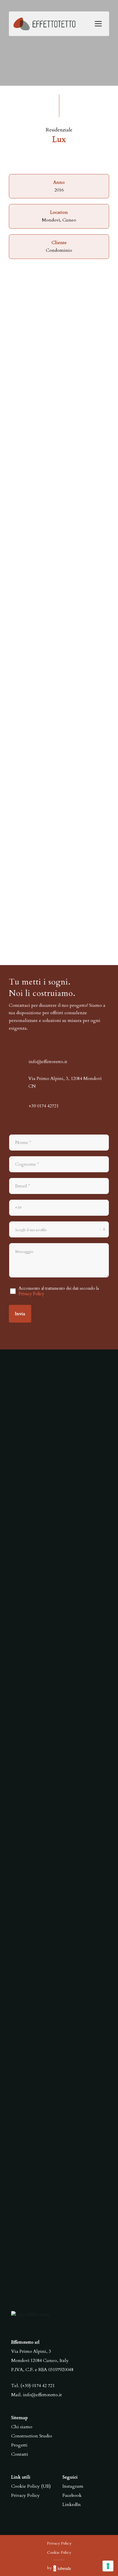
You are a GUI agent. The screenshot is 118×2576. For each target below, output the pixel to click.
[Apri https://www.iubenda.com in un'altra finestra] (62, 2568)
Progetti (19, 2445)
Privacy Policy (31, 1294)
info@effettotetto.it (42, 2395)
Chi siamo (22, 2427)
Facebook (72, 2495)
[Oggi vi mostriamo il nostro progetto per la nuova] (59, 2038)
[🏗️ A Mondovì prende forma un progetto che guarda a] (59, 2174)
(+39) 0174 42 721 (38, 2386)
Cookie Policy (59, 2552)
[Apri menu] (98, 24)
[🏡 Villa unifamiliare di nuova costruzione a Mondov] (59, 1766)
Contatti (20, 2454)
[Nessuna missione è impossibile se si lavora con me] (59, 1494)
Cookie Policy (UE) (31, 2486)
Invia (20, 1314)
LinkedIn (72, 2505)
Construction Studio (32, 2436)
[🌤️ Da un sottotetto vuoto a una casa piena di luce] (59, 1630)
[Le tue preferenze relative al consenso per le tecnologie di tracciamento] (108, 2566)
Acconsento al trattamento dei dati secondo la (59, 1291)
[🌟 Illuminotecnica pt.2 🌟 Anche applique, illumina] (59, 1902)
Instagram (73, 2486)
